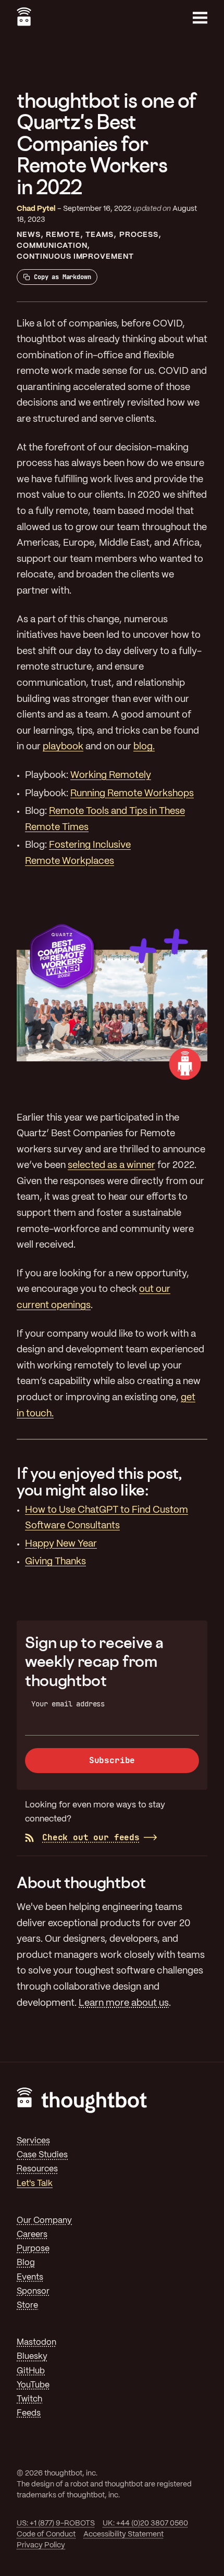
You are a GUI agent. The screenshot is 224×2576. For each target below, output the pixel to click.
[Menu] (200, 18)
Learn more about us (124, 2003)
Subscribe (112, 1760)
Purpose (33, 2249)
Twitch (29, 2399)
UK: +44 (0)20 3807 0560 (145, 2523)
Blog (26, 2263)
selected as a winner (111, 1166)
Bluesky (32, 2357)
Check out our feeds (91, 1837)
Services (33, 2141)
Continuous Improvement (75, 257)
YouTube (33, 2385)
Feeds (29, 2413)
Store (27, 2305)
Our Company (44, 2221)
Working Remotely (111, 776)
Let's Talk (35, 2184)
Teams (99, 235)
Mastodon (36, 2342)
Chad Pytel (36, 209)
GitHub (31, 2371)
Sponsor (33, 2291)
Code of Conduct (46, 2534)
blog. (144, 747)
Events (30, 2277)
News (29, 235)
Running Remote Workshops (132, 794)
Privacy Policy (41, 2545)
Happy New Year (61, 1544)
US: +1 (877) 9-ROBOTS (56, 2523)
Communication (52, 246)
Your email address (68, 1704)
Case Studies (42, 2155)
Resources (37, 2169)
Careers (32, 2235)
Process (139, 235)
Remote (63, 235)
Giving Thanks (55, 1562)
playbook (63, 747)
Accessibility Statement (123, 2534)
